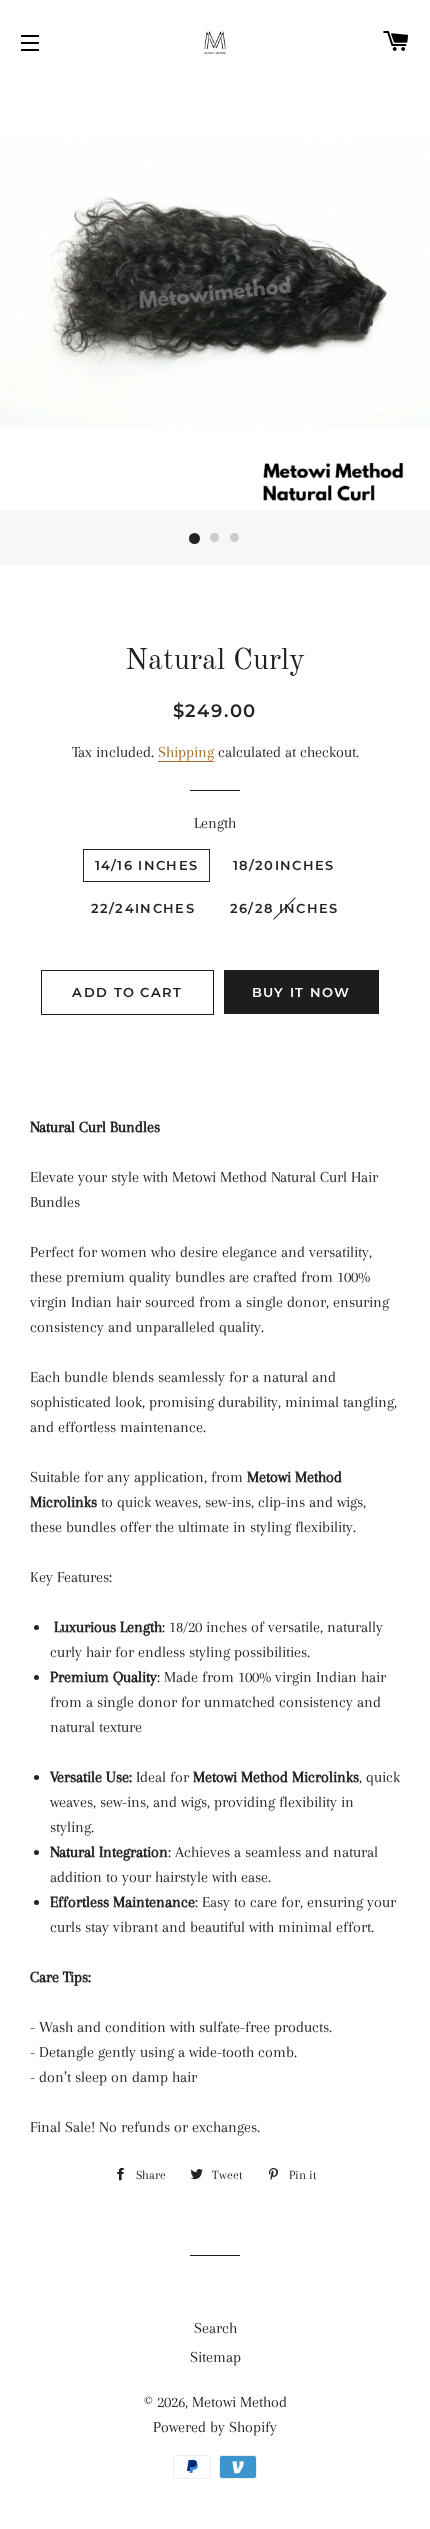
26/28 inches (284, 908)
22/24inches (143, 908)
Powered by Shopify (215, 2427)
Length (215, 823)
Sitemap (215, 2357)
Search (215, 2328)
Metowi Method (239, 2402)
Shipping (186, 752)
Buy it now (301, 992)
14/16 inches (147, 865)
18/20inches (283, 865)
